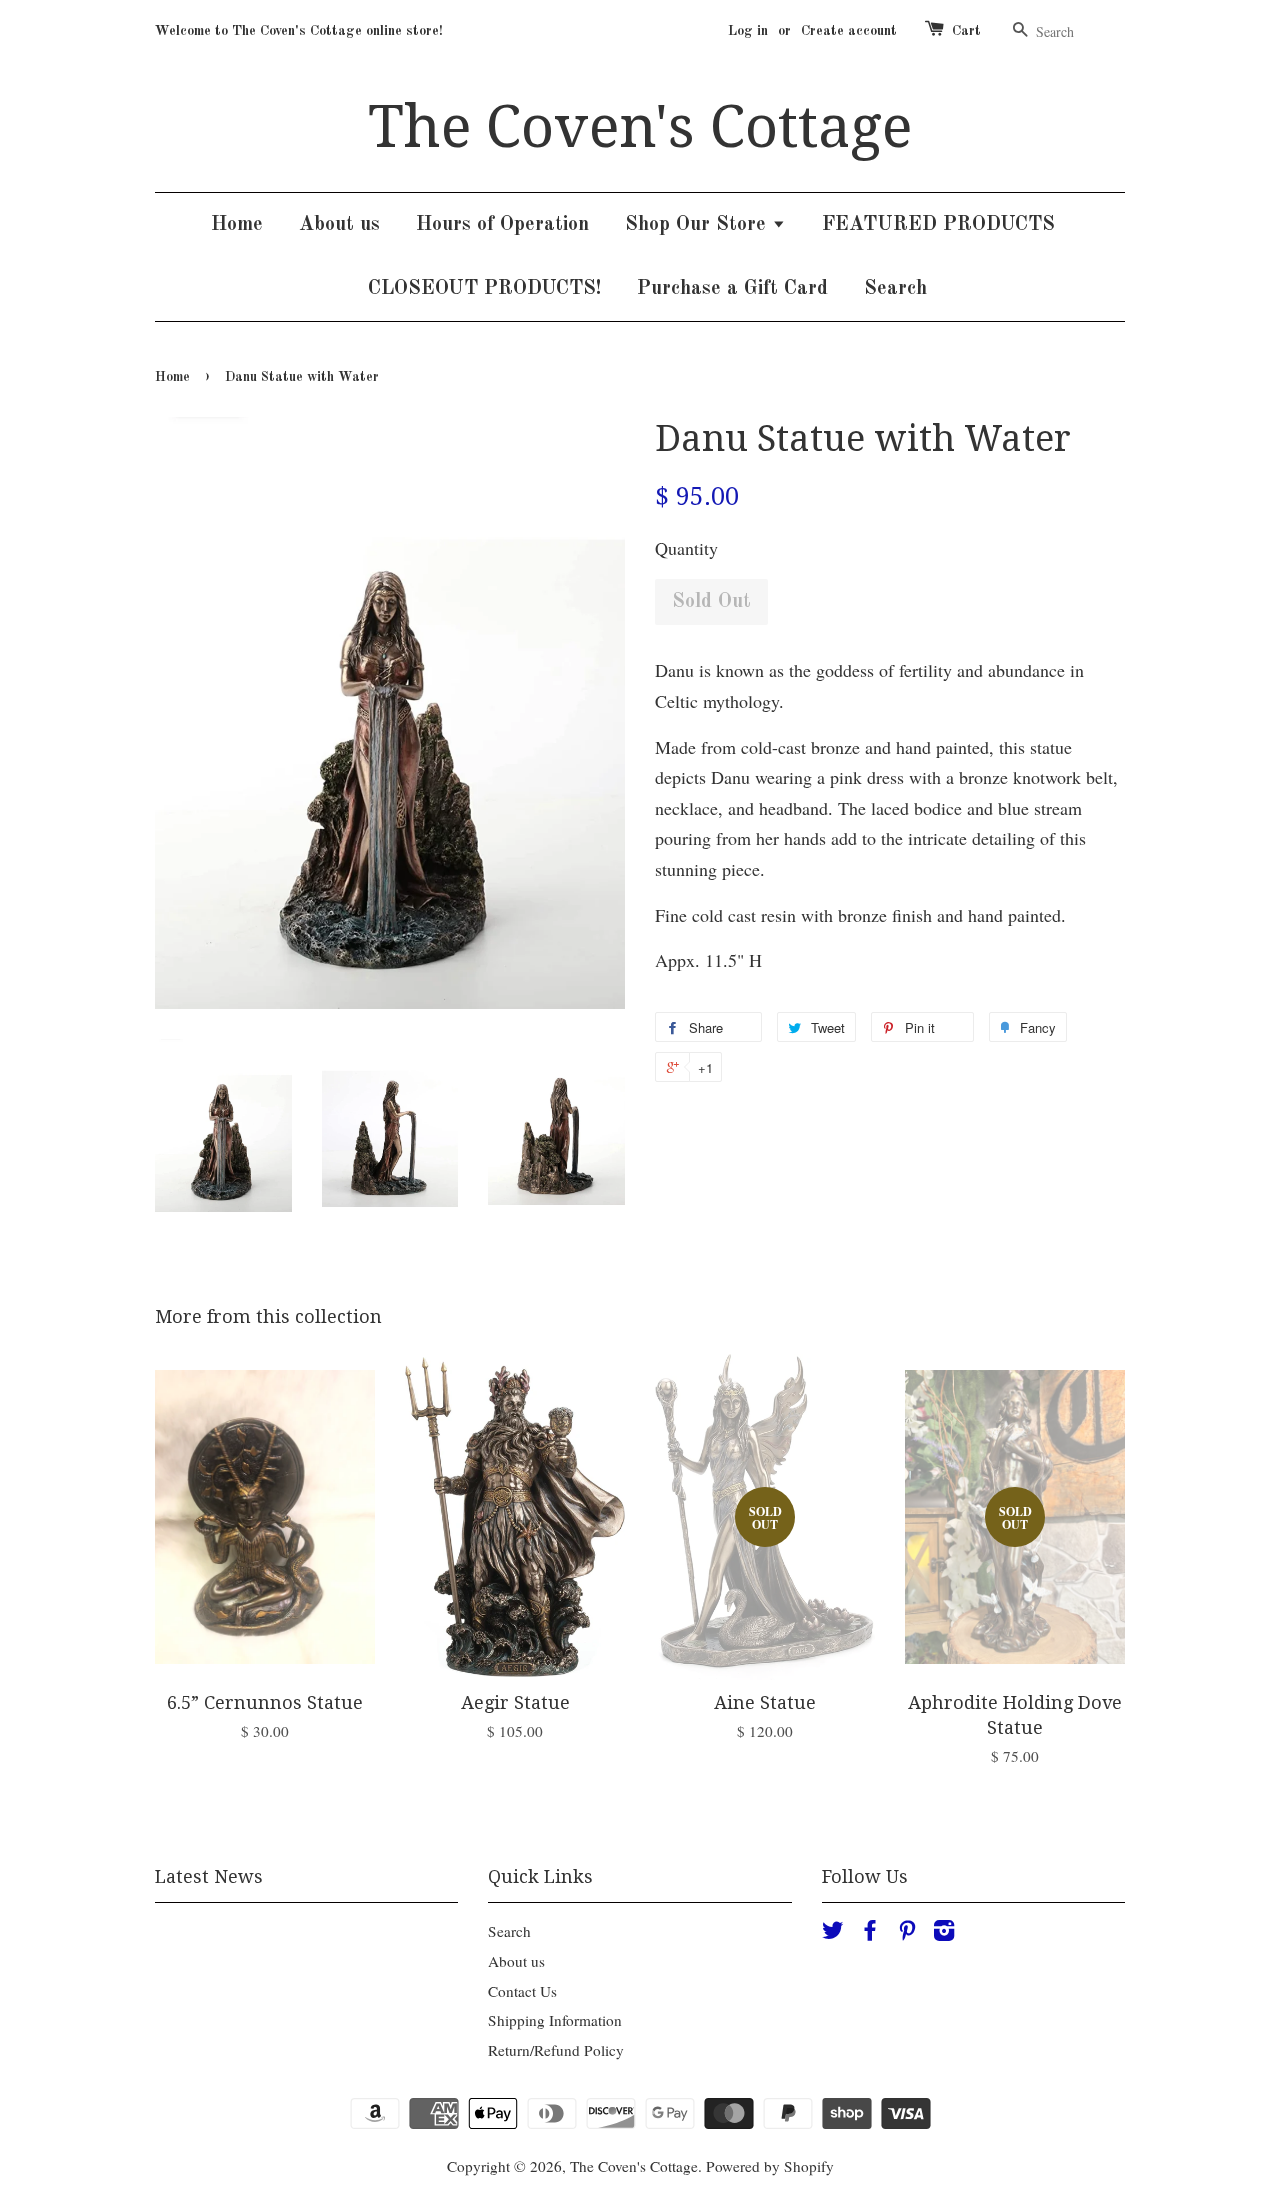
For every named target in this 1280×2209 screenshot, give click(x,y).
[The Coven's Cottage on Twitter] (833, 1933)
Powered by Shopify (770, 2166)
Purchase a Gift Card (732, 289)
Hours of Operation (502, 225)
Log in (748, 31)
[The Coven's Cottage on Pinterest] (907, 1933)
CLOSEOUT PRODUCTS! (484, 289)
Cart (966, 31)
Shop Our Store (698, 225)
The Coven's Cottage (640, 127)
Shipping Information (555, 2020)
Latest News (209, 1876)
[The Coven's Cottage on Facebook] (870, 1933)
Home (237, 225)
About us (339, 225)
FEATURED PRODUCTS (938, 225)
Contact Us (522, 1991)
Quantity (686, 548)
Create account (849, 31)
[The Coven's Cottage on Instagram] (944, 1933)
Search (895, 289)
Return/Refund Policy (556, 2050)
